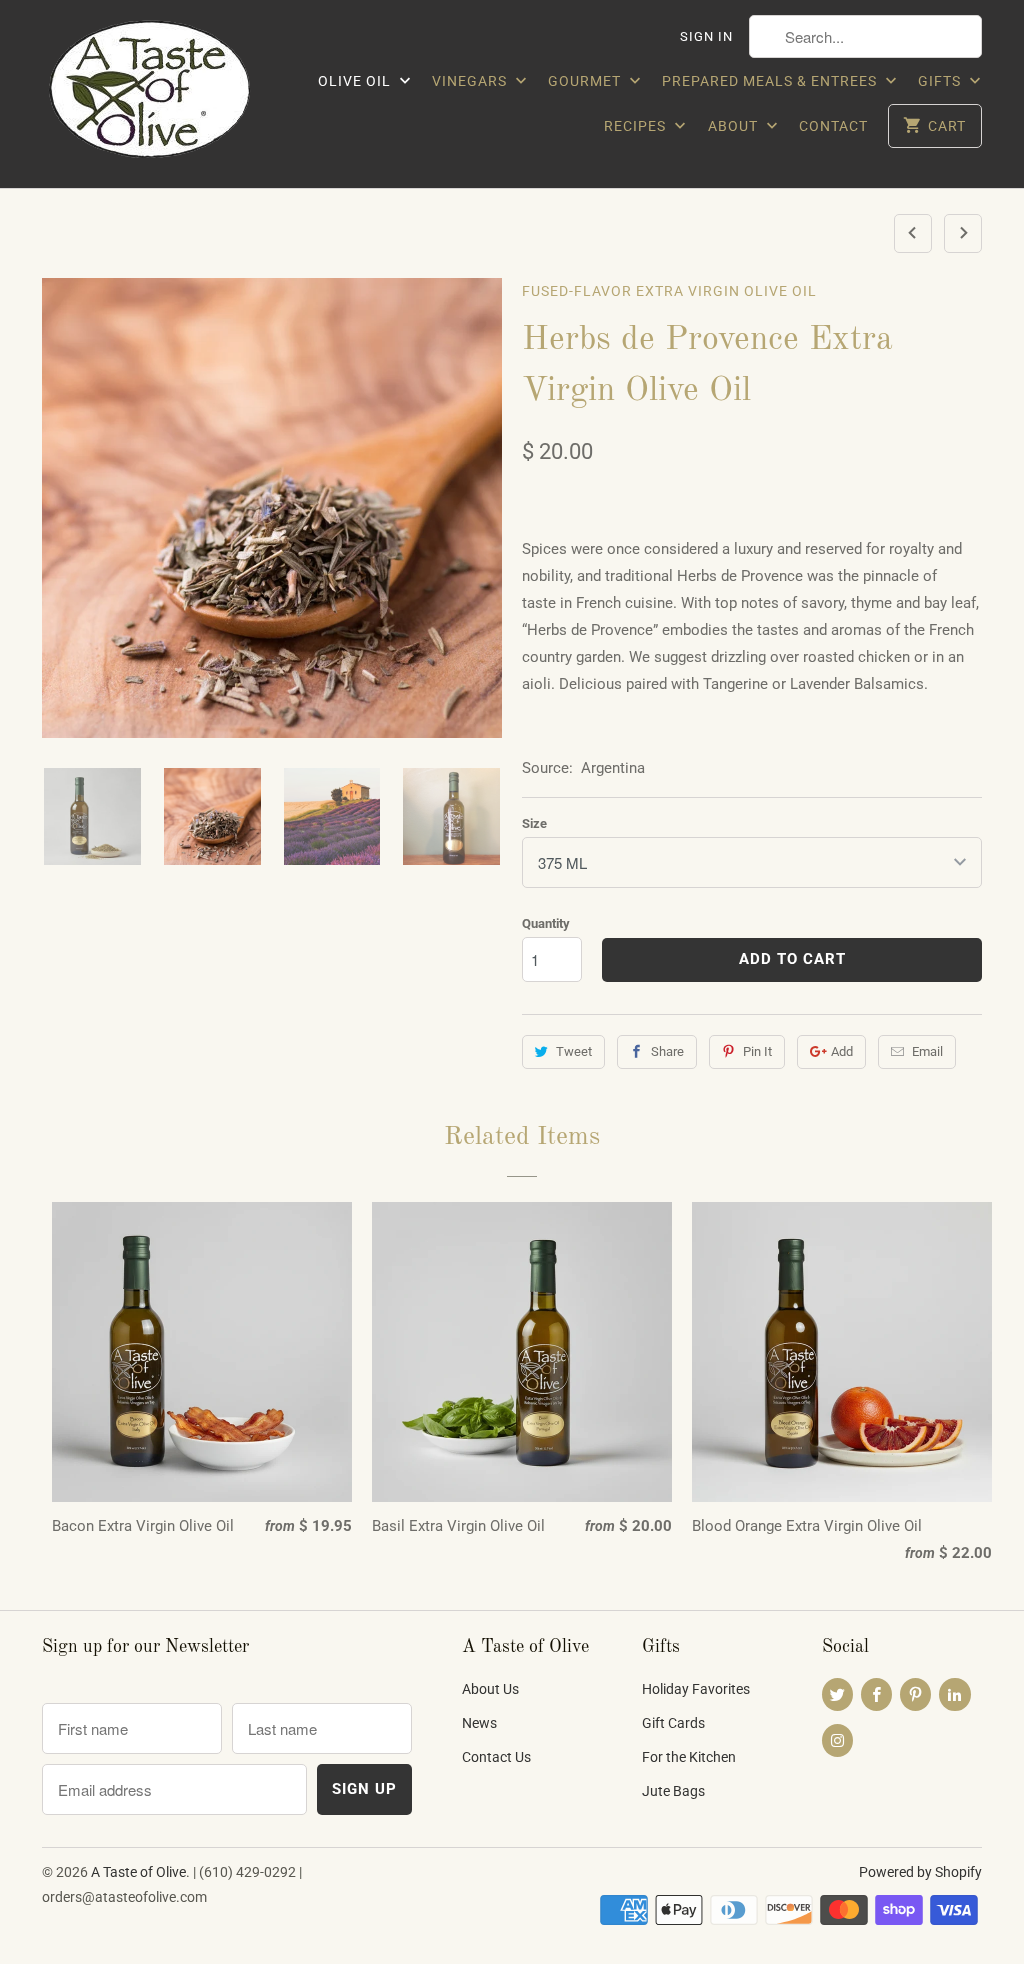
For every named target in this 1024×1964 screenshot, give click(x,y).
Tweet (574, 1051)
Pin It (757, 1051)
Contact (833, 126)
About (735, 126)
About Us (490, 1689)
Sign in (706, 36)
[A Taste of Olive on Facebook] (876, 1694)
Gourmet (586, 81)
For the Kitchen (689, 1757)
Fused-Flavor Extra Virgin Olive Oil (669, 291)
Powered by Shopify (920, 1872)
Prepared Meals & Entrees (771, 81)
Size (534, 823)
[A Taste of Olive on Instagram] (837, 1740)
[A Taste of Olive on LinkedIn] (954, 1694)
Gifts (941, 81)
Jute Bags (673, 1791)
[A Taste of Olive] (152, 94)
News (479, 1723)
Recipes (637, 126)
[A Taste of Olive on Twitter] (837, 1694)
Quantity (546, 923)
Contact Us (496, 1757)
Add (842, 1051)
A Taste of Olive (138, 1872)
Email (927, 1051)
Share (667, 1051)
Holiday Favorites (696, 1689)
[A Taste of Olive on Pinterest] (915, 1694)
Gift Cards (673, 1723)
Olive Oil (356, 81)
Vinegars (471, 81)
